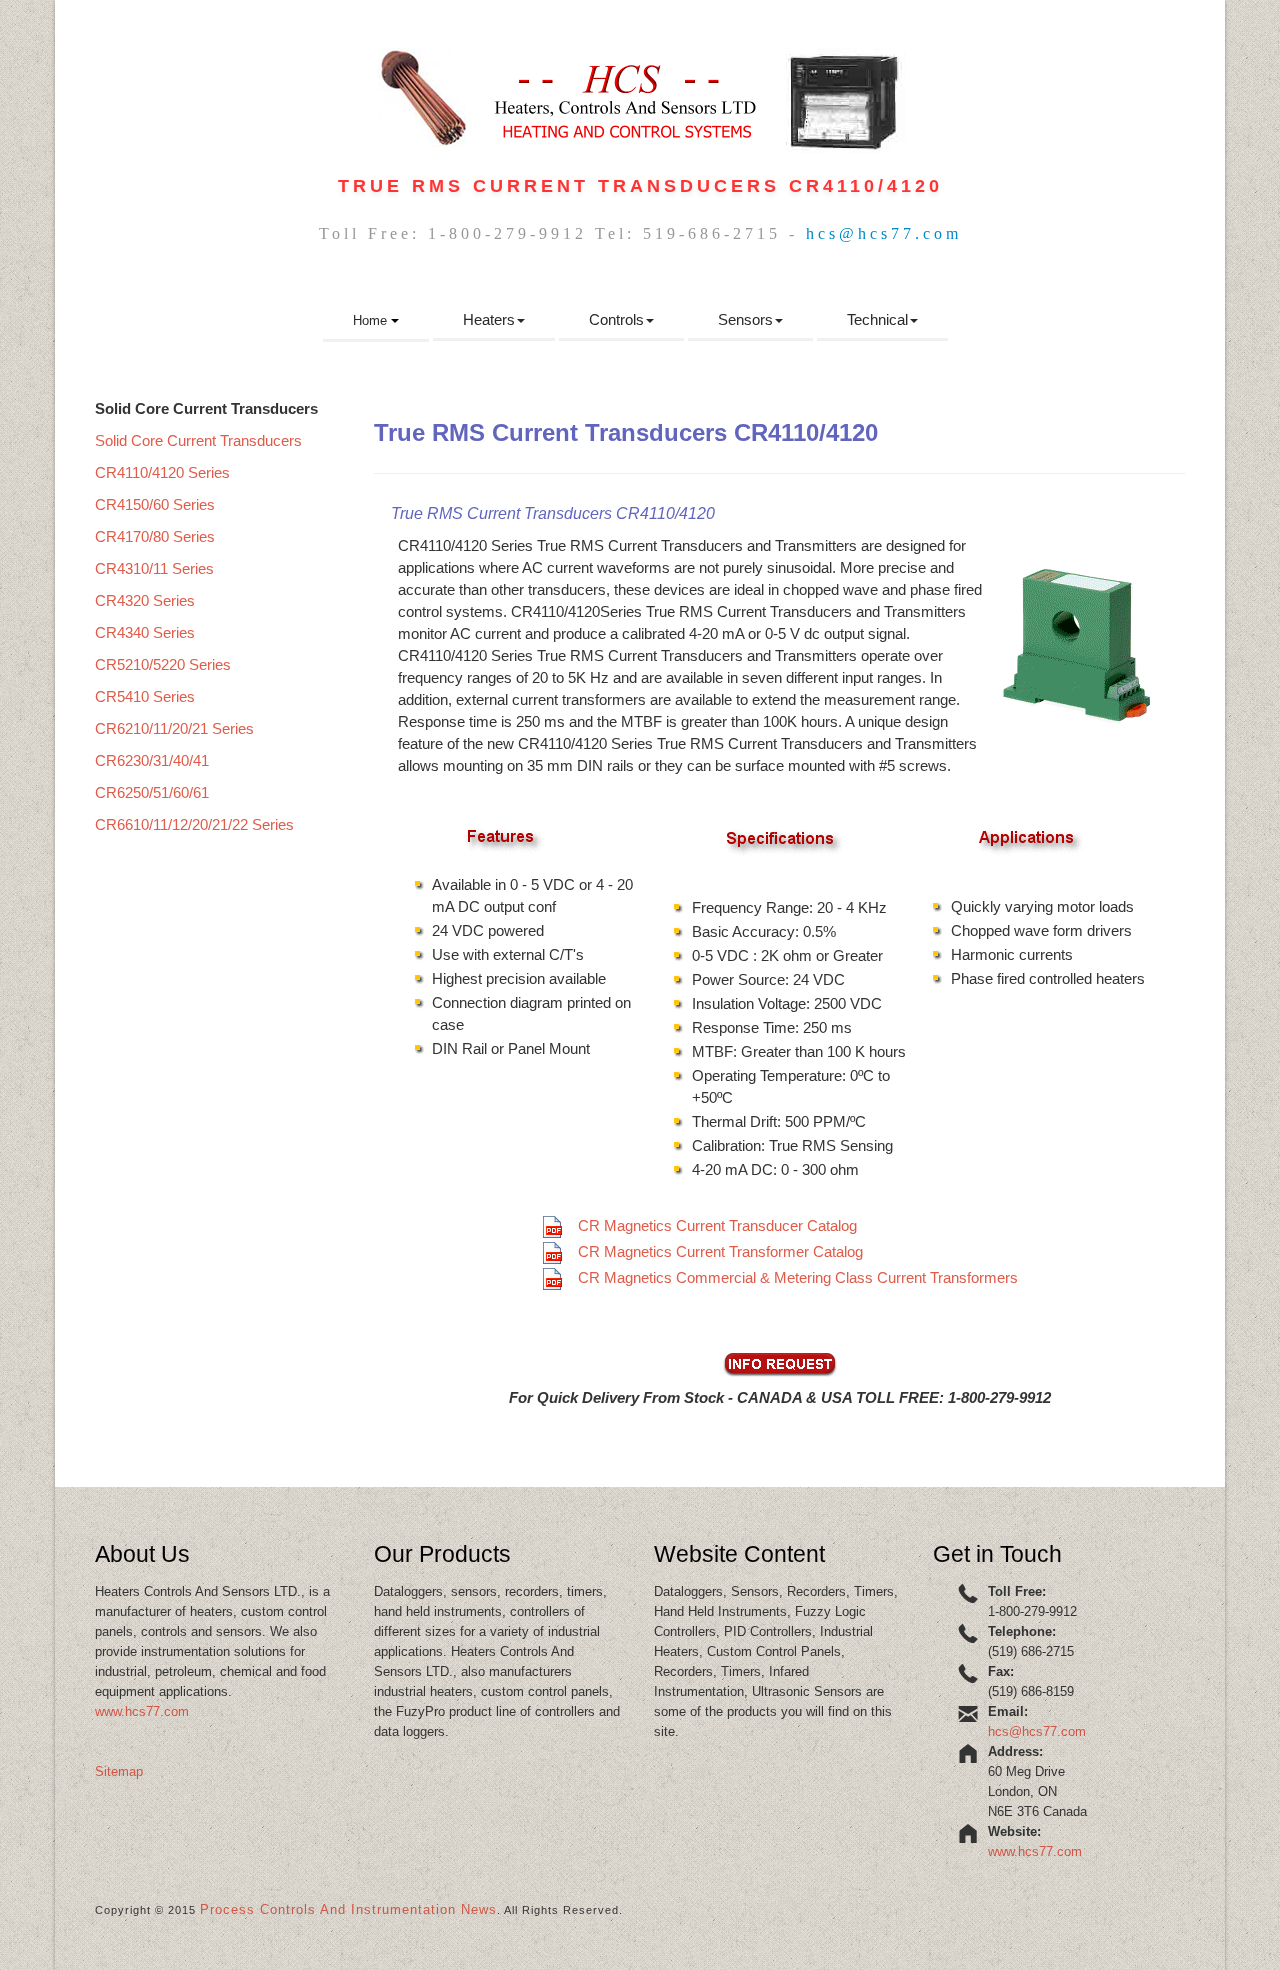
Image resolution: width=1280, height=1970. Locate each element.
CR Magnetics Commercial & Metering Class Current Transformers (798, 1277)
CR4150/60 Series (155, 504)
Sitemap (119, 1771)
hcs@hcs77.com (884, 233)
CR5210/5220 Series (163, 664)
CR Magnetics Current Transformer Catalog (720, 1251)
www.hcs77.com (142, 1711)
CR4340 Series (145, 632)
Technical (877, 319)
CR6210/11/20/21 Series (174, 728)
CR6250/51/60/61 (152, 792)
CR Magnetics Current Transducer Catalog (717, 1225)
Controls (616, 319)
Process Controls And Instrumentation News (348, 1909)
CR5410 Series (145, 696)
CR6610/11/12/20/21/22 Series (194, 824)
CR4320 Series (145, 600)
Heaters (489, 319)
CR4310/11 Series (154, 568)
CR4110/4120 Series (162, 472)
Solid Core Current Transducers (198, 440)
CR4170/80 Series (155, 536)
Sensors (745, 319)
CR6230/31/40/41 (152, 760)
